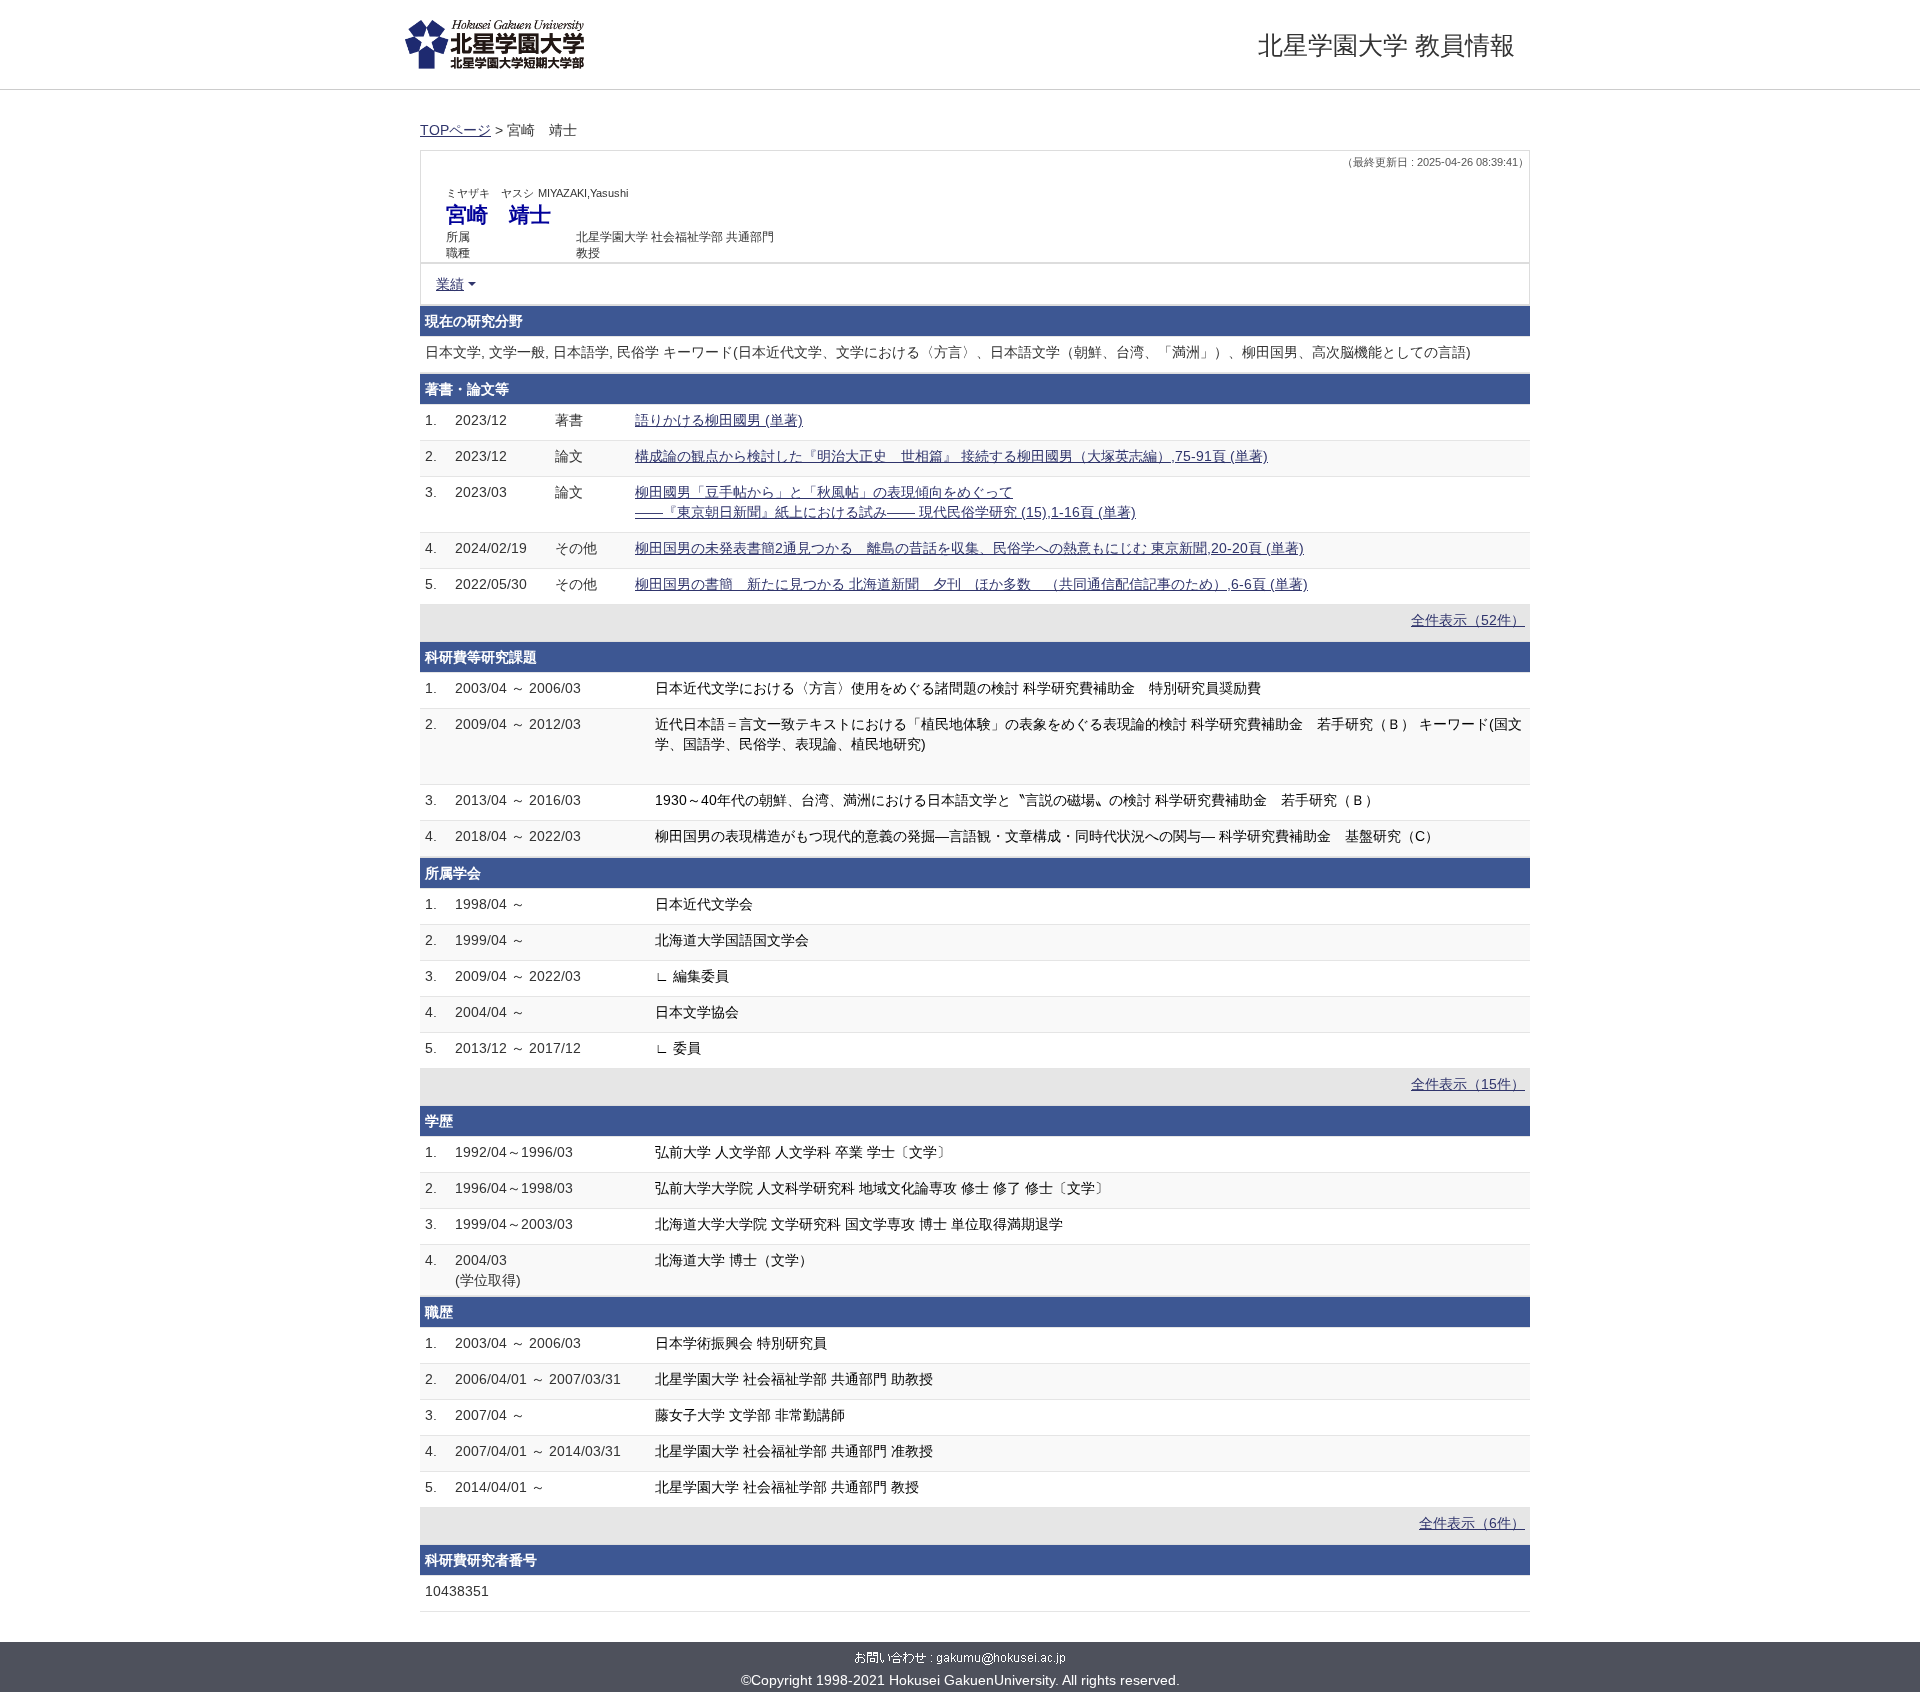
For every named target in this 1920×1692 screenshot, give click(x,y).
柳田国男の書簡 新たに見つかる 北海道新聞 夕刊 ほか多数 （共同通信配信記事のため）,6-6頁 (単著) (971, 584)
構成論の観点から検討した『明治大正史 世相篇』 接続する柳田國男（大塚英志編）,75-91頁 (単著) (951, 456)
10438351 (457, 1591)
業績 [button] (450, 284)
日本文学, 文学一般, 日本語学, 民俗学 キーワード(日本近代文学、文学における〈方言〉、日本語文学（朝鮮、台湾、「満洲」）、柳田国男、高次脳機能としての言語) (948, 352)
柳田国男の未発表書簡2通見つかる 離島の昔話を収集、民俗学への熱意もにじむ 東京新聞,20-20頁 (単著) (969, 548)
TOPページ (455, 130)
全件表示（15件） (1468, 1084)
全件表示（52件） (1468, 620)
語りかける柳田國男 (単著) (719, 420)
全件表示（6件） (1472, 1523)
